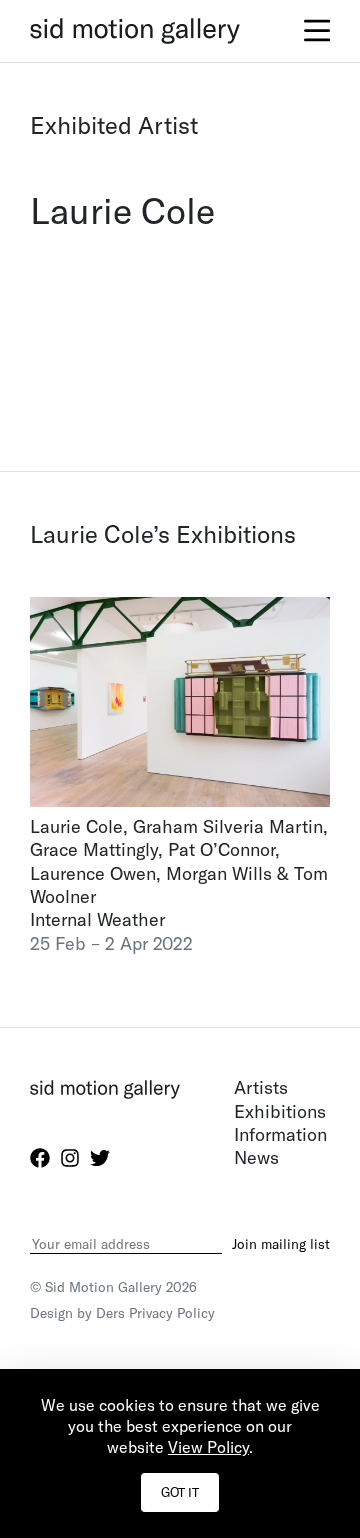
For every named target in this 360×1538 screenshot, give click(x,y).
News (256, 1157)
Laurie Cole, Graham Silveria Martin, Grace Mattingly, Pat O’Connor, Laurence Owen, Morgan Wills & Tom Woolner (179, 884)
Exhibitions (280, 1111)
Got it (180, 1492)
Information (280, 1134)
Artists (261, 1087)
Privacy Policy (172, 1312)
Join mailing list (281, 1243)
